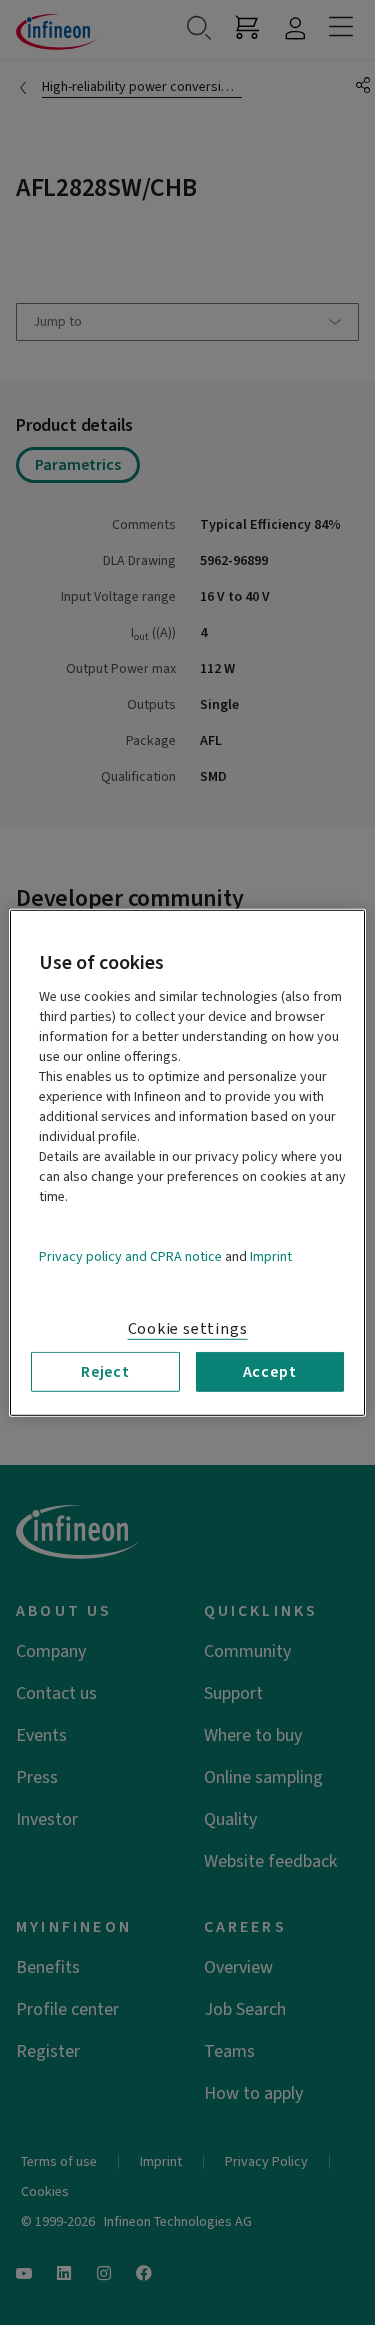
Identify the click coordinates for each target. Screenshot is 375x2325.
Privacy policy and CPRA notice (130, 1256)
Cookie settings (188, 1328)
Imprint (271, 1256)
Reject (105, 1371)
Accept (270, 1371)
